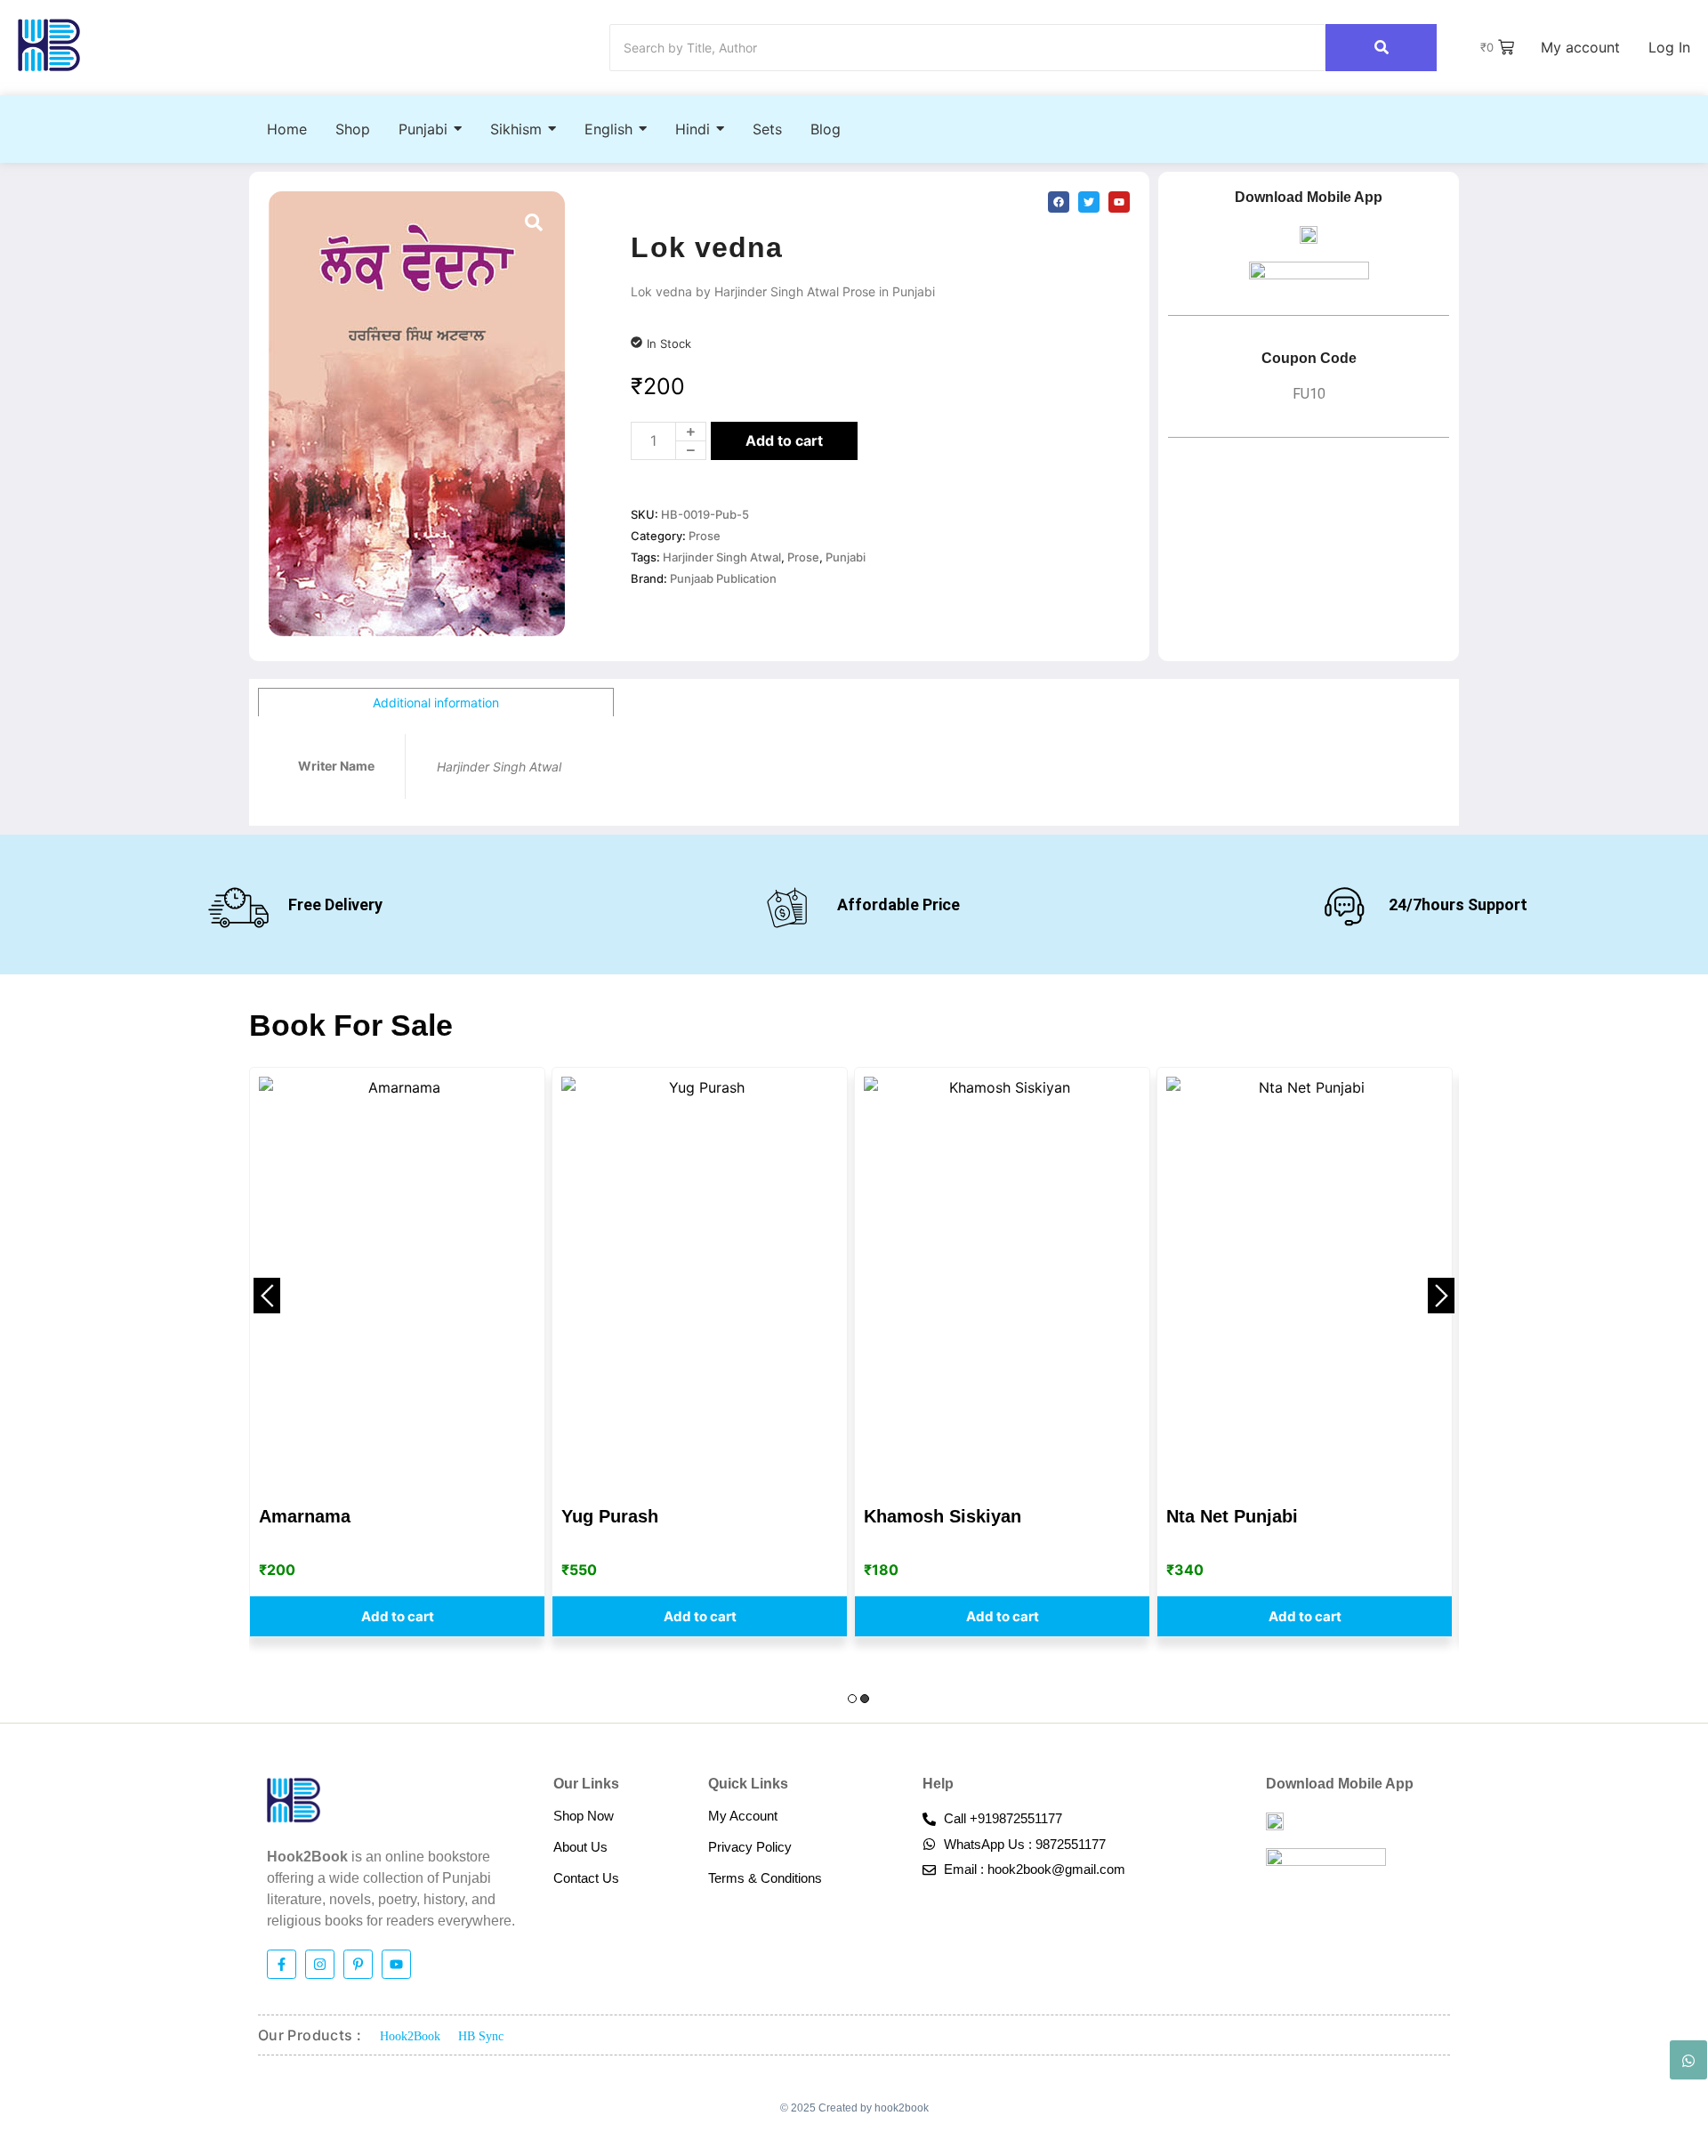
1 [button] (852, 1699)
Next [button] (1441, 1296)
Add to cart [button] (398, 1616)
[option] (397, 1352)
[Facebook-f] (282, 1964)
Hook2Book (410, 2036)
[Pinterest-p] (358, 1964)
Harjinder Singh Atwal (722, 557)
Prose (705, 536)
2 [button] (865, 1699)
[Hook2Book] (49, 45)
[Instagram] (320, 1964)
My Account (743, 1816)
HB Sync (481, 2036)
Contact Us (586, 1878)
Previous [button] (267, 1296)
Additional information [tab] (436, 703)
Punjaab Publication (723, 578)
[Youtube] (396, 1964)
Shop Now (584, 1816)
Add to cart (784, 440)
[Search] (1381, 48)
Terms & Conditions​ (765, 1878)
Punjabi (846, 557)
